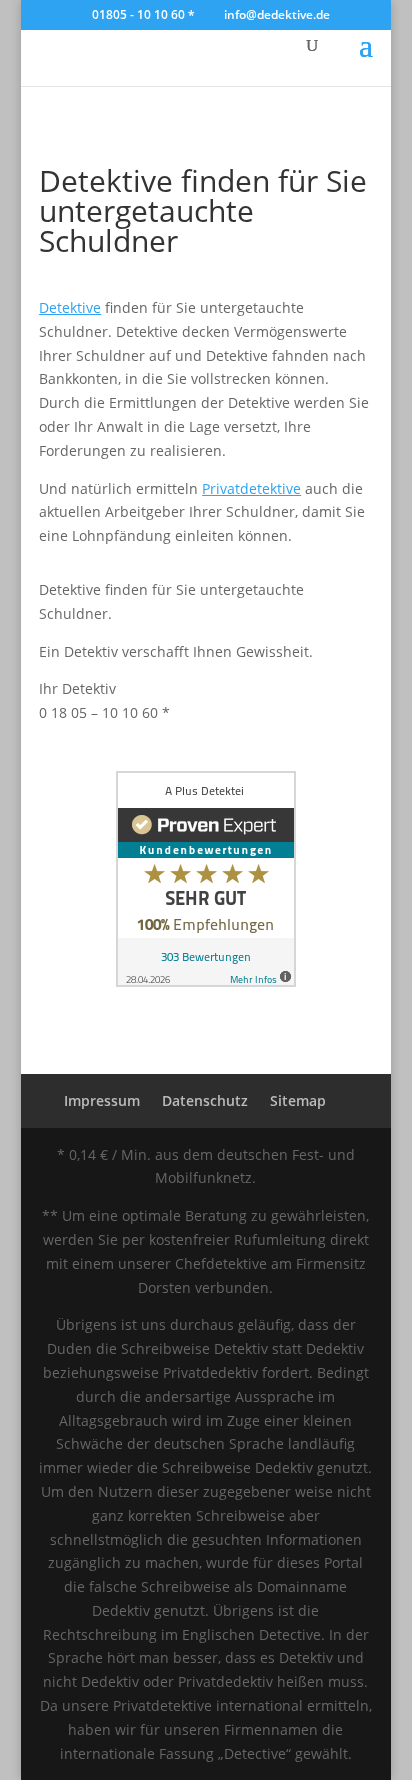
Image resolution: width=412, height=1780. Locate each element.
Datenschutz (205, 1100)
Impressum (102, 1100)
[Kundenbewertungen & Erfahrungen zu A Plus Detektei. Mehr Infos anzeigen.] (206, 981)
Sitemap (298, 1100)
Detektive (70, 307)
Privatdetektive (251, 488)
